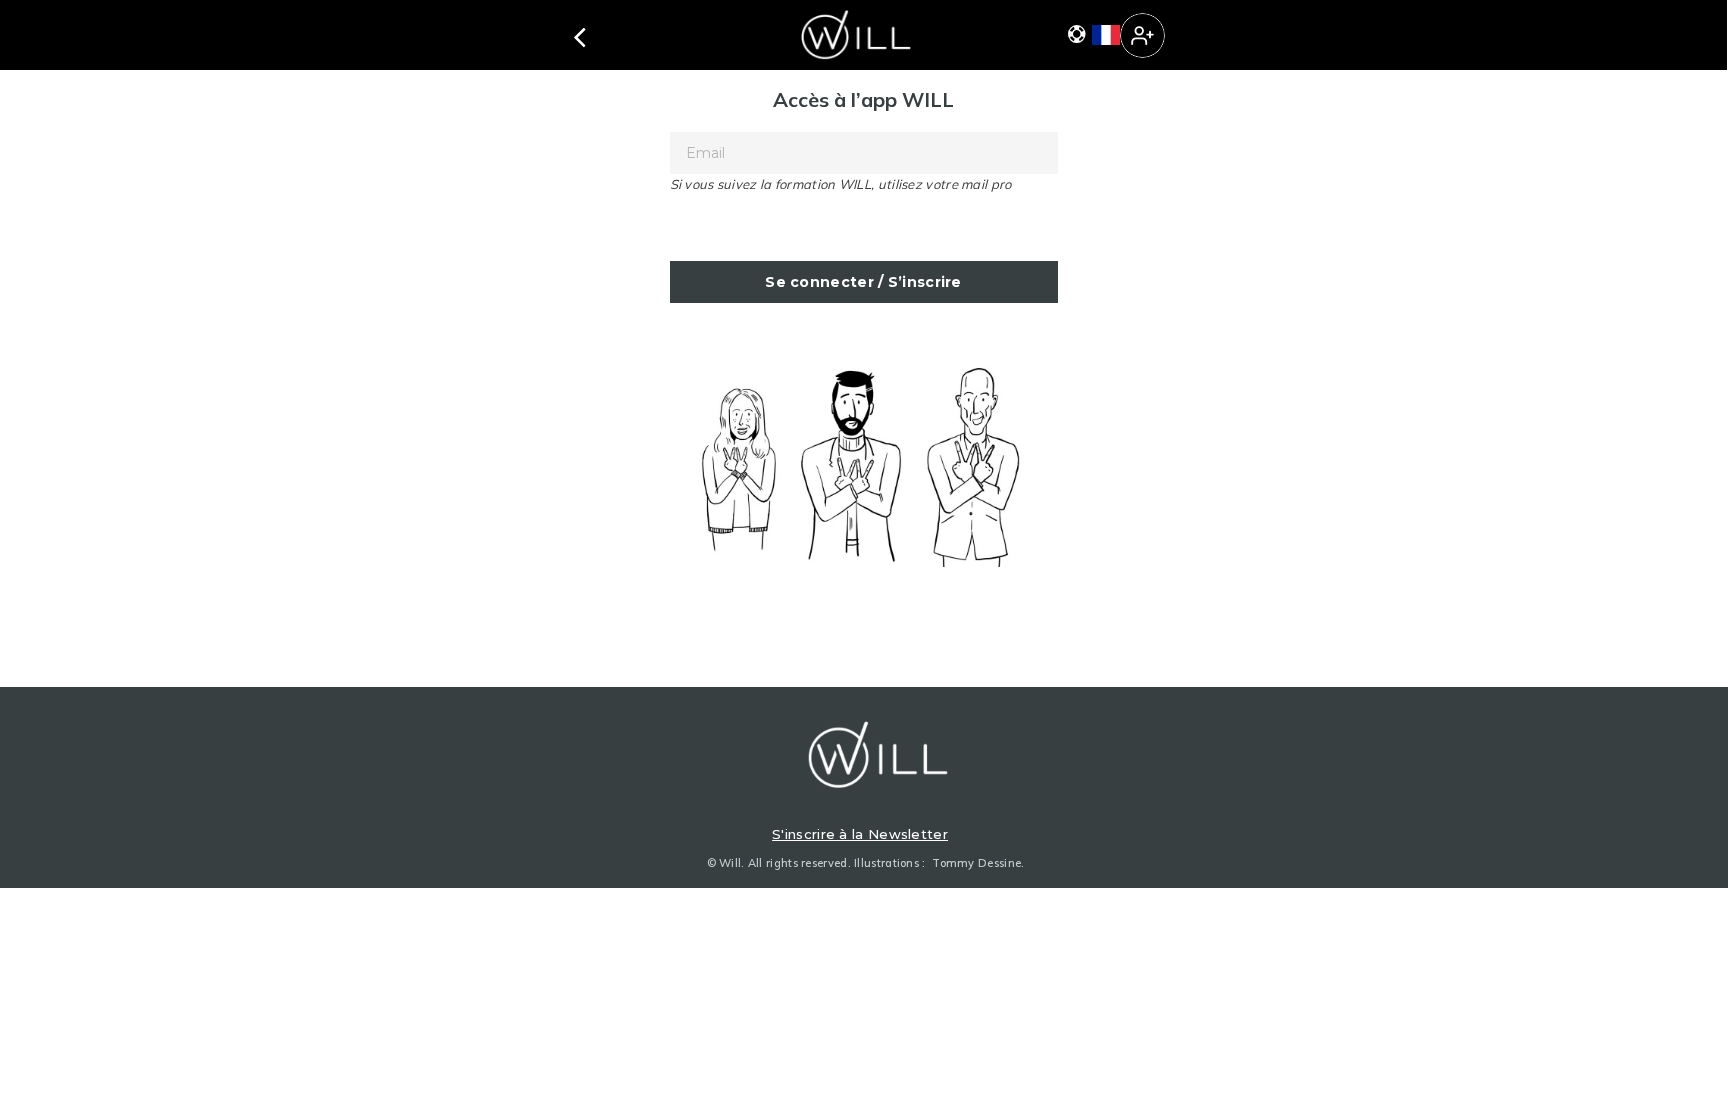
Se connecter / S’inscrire (863, 282)
